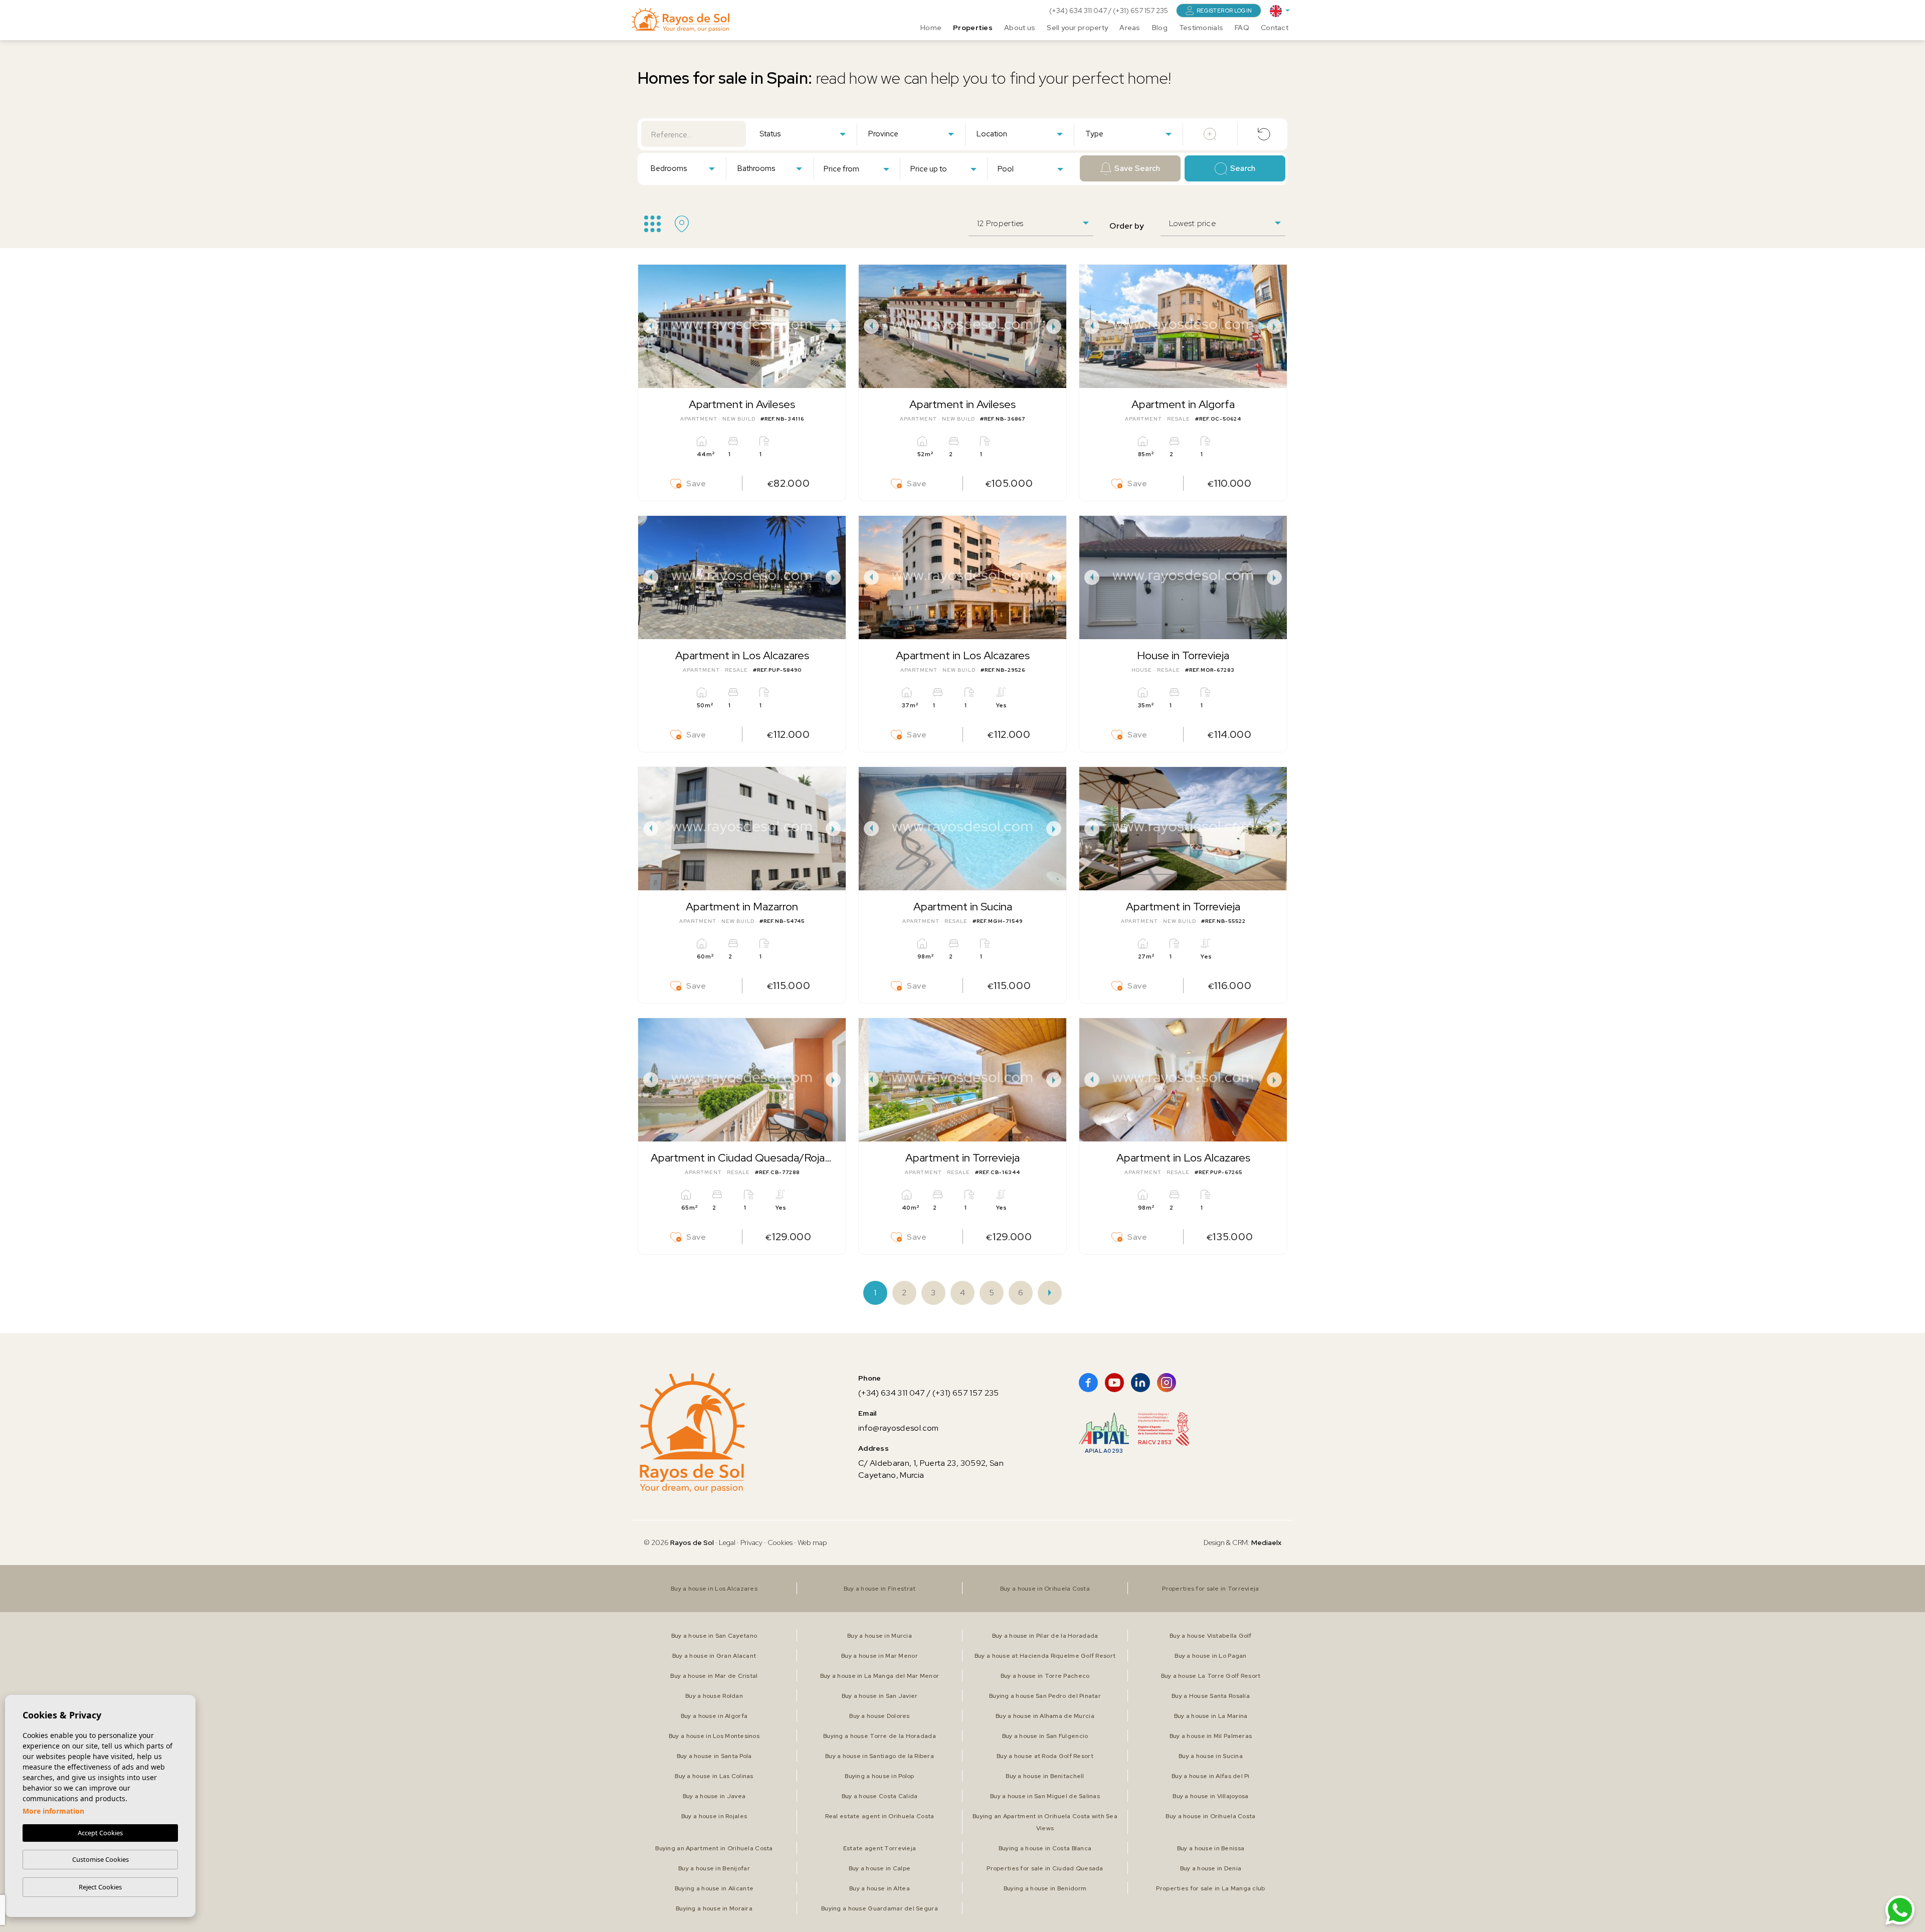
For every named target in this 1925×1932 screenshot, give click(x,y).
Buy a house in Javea (714, 1796)
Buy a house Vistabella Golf (1211, 1636)
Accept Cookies (100, 1833)
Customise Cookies (101, 1859)
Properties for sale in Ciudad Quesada (1045, 1868)
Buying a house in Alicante (714, 1888)
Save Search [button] (1137, 168)
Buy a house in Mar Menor (880, 1656)
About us (1020, 28)
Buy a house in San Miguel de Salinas (1045, 1796)
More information (53, 1811)
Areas (1130, 28)
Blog (1160, 28)
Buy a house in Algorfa (714, 1716)
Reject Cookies (100, 1887)
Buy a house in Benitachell (1045, 1776)
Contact (1275, 28)
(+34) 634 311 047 (1079, 11)
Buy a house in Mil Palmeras (1211, 1736)
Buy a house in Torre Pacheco (1045, 1676)
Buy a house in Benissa (1211, 1848)
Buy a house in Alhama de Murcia (1045, 1716)
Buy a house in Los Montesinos (714, 1736)
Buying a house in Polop (879, 1776)
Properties (973, 28)
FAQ (1242, 28)
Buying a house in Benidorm (1045, 1888)
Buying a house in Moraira (714, 1908)
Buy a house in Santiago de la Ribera (880, 1756)
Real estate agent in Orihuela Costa (880, 1816)
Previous (648, 326)
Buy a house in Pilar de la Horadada (1045, 1636)
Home (931, 28)
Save (696, 484)
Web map (812, 1542)
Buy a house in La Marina (1211, 1716)
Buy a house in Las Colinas (714, 1776)
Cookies (780, 1542)
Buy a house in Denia (1211, 1868)
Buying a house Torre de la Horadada (880, 1736)
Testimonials (1201, 28)
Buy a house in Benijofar (714, 1868)
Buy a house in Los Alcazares (714, 1589)
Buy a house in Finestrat (880, 1589)
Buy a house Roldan (714, 1696)
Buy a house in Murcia (880, 1636)
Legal (728, 1542)
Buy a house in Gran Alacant (714, 1656)
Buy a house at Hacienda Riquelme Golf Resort (1045, 1656)
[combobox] (802, 133)
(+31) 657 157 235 (1140, 11)
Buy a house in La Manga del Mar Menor (880, 1676)
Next (836, 326)
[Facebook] (1088, 1383)
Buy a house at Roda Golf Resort (1045, 1756)
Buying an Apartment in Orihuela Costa (714, 1848)
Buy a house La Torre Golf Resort (1211, 1676)
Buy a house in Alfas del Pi (1211, 1776)
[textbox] (805, 134)
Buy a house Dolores (879, 1716)
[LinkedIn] (1140, 1383)
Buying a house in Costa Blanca (1045, 1848)
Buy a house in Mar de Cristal (714, 1676)
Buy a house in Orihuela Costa (1045, 1589)
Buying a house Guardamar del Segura (880, 1908)
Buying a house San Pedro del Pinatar (1045, 1696)
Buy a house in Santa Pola (714, 1756)
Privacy (751, 1542)
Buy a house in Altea (880, 1888)
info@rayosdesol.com (898, 1428)
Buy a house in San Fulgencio (1045, 1736)
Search (1243, 168)
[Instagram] (1167, 1383)
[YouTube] (1114, 1383)
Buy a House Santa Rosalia (1211, 1696)
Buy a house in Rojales (714, 1816)
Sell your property (1077, 28)
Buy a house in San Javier (880, 1696)
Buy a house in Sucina (1211, 1756)
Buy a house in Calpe (880, 1868)
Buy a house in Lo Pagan (1210, 1656)
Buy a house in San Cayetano (714, 1636)
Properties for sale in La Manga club (1210, 1888)
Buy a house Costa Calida (880, 1796)
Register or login (1224, 11)
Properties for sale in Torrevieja (1210, 1589)
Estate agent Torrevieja (880, 1848)
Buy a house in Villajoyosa (1210, 1796)
